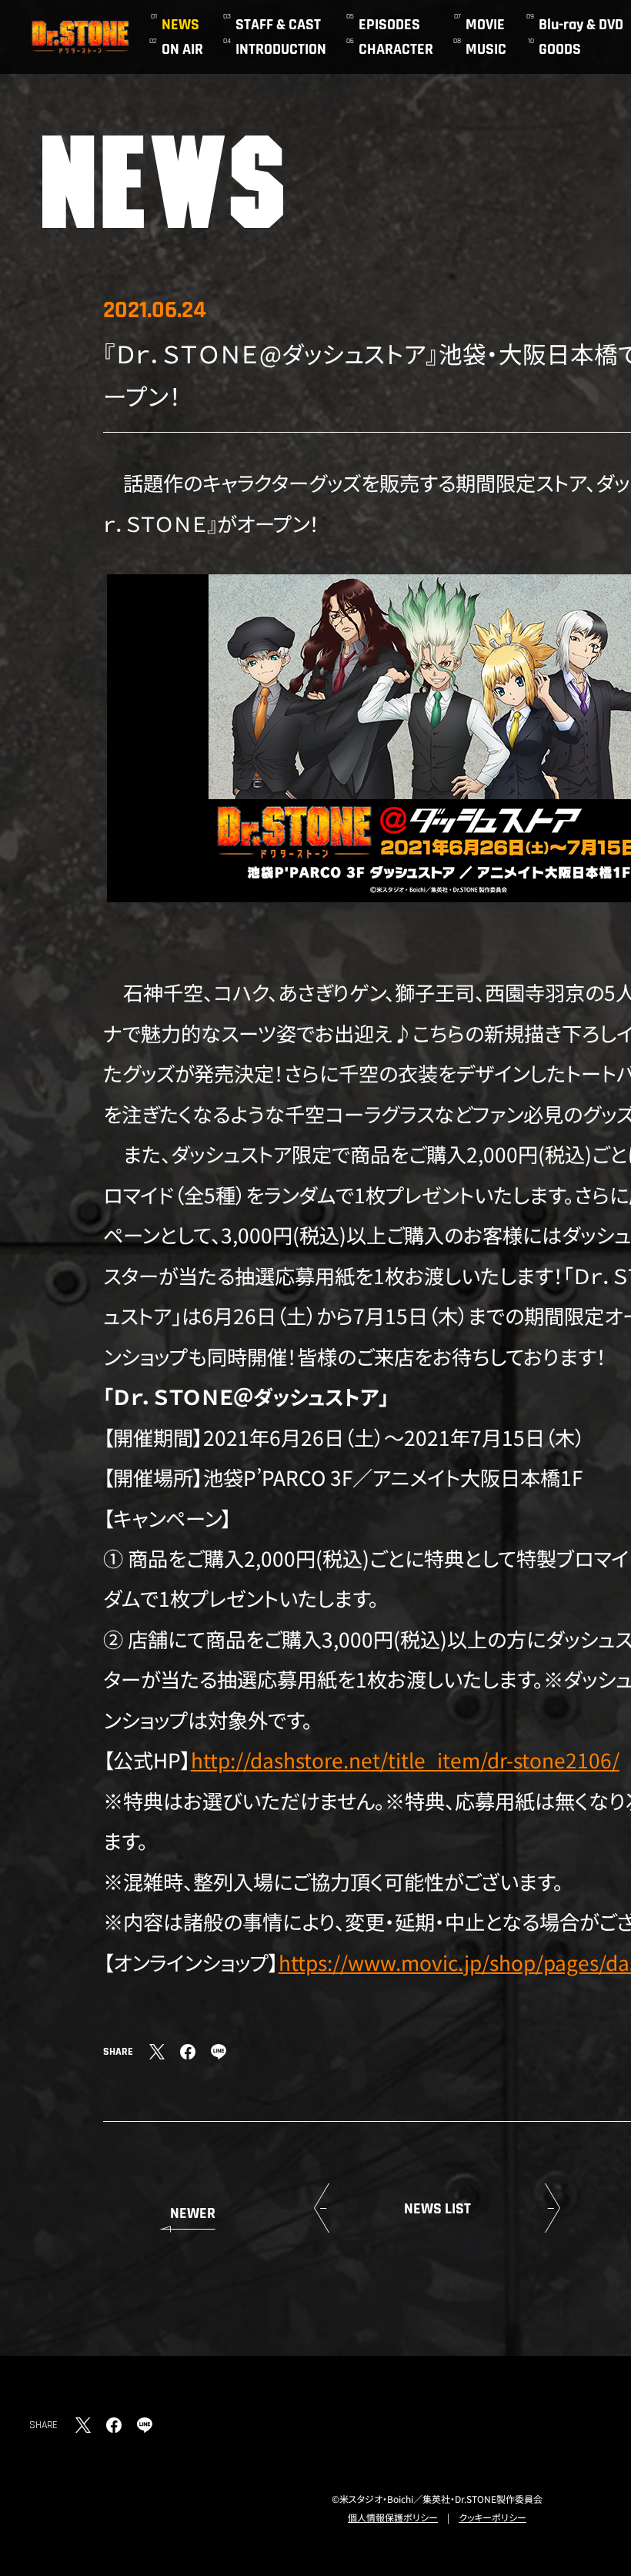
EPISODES (389, 25)
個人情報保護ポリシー (393, 2517)
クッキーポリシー (492, 2517)
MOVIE (485, 25)
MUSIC (486, 49)
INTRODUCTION (281, 49)
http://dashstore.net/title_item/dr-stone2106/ (405, 1760)
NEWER (193, 2213)
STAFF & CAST (278, 25)
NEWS (180, 25)
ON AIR (182, 49)
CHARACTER (396, 49)
